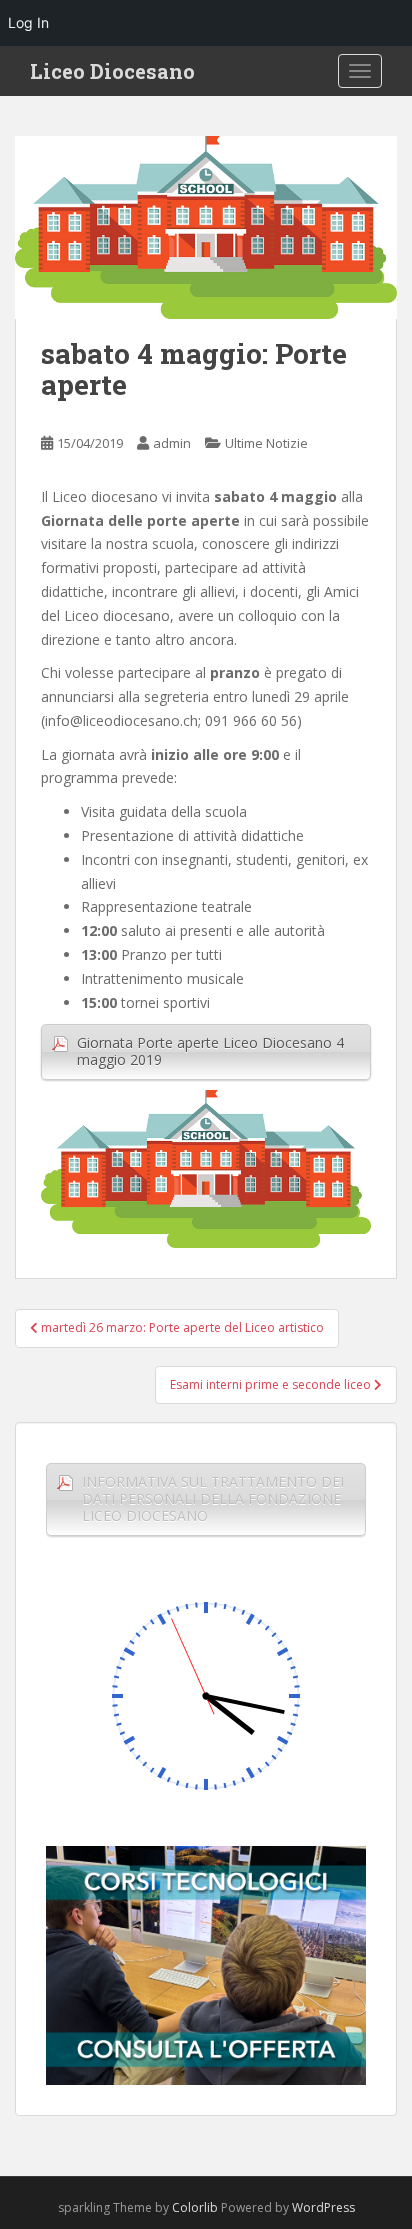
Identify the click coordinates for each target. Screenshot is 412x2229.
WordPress (323, 2207)
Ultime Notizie (266, 443)
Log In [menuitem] (28, 22)
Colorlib (195, 2207)
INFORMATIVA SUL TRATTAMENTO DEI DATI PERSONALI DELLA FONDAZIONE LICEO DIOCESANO (213, 1498)
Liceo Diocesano (112, 71)
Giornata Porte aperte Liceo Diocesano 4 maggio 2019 (210, 1051)
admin (172, 443)
